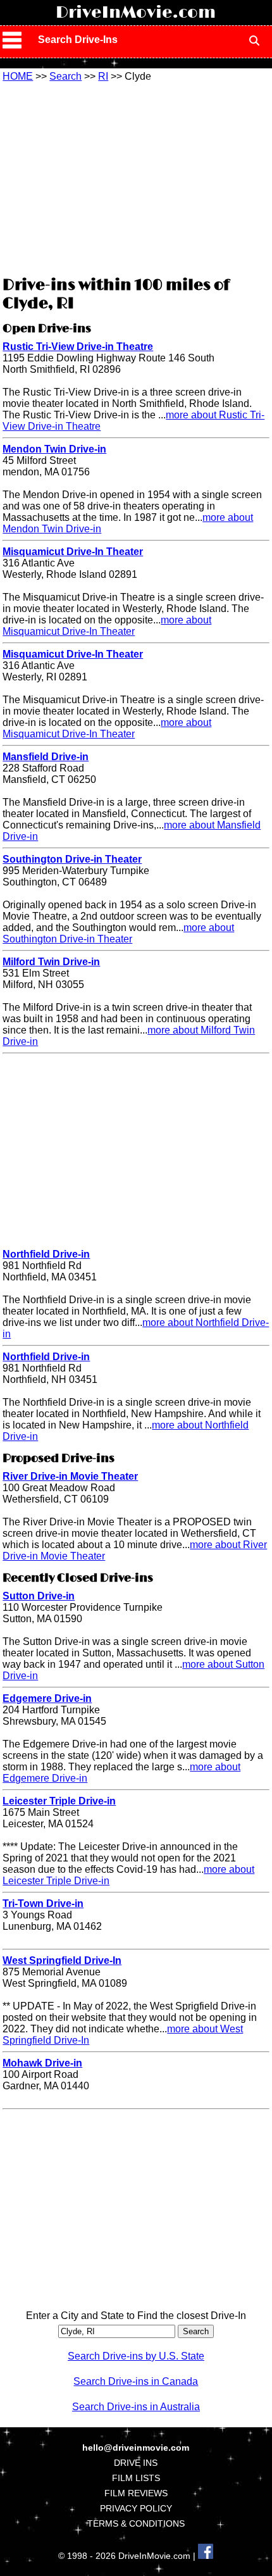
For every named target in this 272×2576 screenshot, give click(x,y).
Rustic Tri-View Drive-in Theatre (78, 347)
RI (103, 76)
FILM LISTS (136, 2478)
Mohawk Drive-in (42, 2063)
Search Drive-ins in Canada (136, 2381)
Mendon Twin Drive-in (54, 449)
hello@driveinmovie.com (136, 2448)
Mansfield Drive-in (46, 757)
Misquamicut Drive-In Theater (73, 552)
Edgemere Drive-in (47, 1698)
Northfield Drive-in (46, 1254)
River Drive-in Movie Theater (70, 1476)
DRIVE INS (136, 2463)
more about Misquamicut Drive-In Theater (107, 626)
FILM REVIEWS (136, 2493)
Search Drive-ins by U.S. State (136, 2356)
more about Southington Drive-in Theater (118, 933)
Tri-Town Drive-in (43, 1904)
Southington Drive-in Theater (72, 859)
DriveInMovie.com (136, 13)
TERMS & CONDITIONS (136, 2523)
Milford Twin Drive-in (51, 962)
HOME (18, 76)
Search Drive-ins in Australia (136, 2407)
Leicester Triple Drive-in (59, 1801)
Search (65, 76)
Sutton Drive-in (39, 1596)
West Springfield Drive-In (62, 1960)
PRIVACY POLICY (136, 2508)
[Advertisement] (136, 177)
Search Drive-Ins (78, 40)
